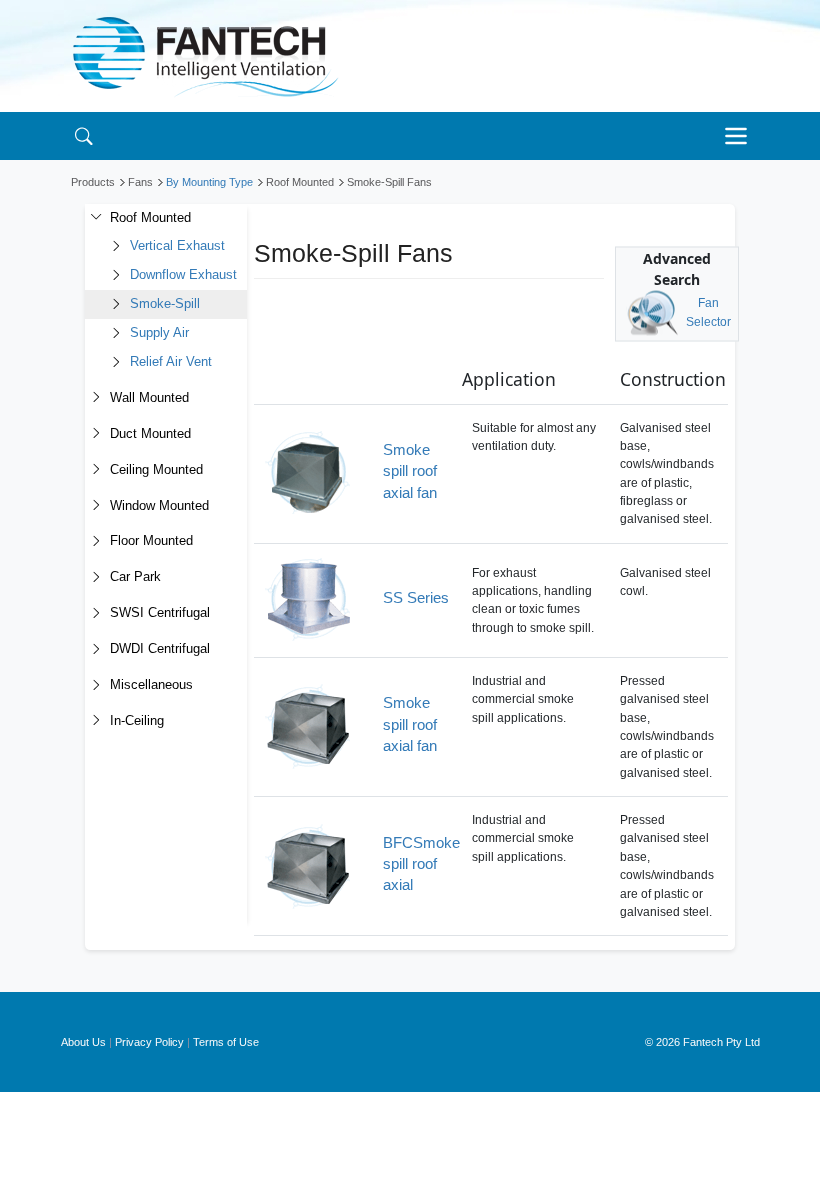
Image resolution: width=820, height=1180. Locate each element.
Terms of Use (226, 1042)
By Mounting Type (209, 182)
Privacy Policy (149, 1042)
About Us (83, 1042)
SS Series (416, 597)
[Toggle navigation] (741, 136)
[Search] (83, 135)
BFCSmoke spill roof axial (421, 864)
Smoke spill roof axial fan (410, 471)
